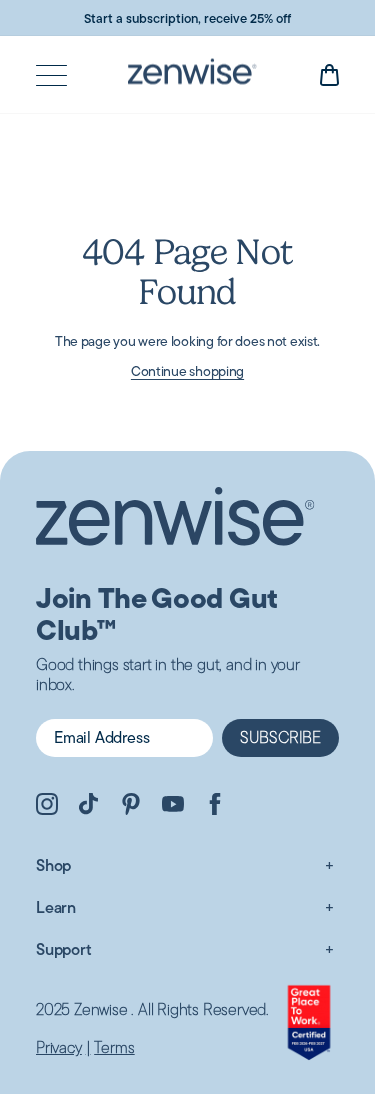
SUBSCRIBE (280, 737)
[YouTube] (173, 807)
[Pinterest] (131, 807)
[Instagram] (47, 807)
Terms (114, 1048)
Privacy (59, 1048)
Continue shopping (187, 371)
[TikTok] (89, 807)
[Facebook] (215, 807)
